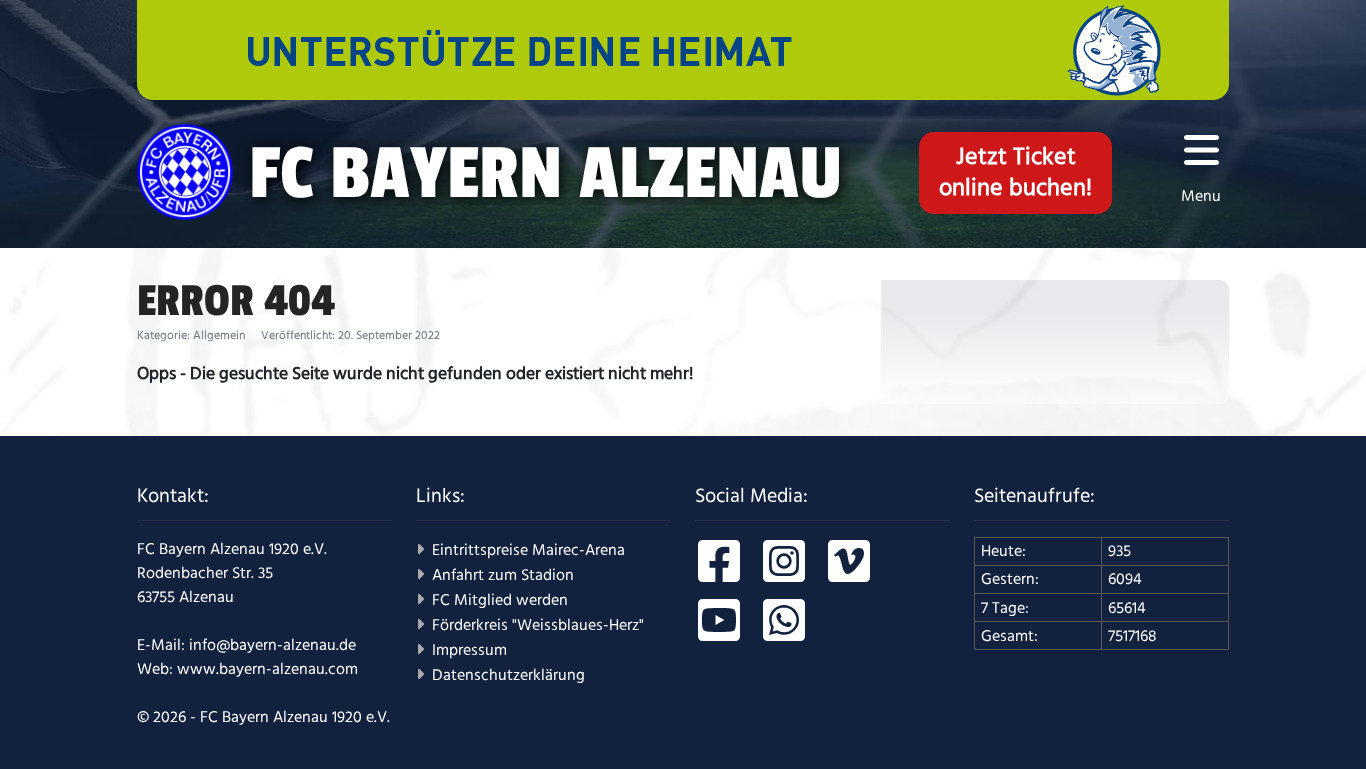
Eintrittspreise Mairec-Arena (528, 550)
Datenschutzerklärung (508, 675)
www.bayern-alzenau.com (267, 669)
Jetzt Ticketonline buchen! (1015, 172)
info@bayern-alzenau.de (272, 645)
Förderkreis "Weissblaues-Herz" (538, 625)
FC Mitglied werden (500, 600)
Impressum (469, 650)
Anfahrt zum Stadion (503, 575)
